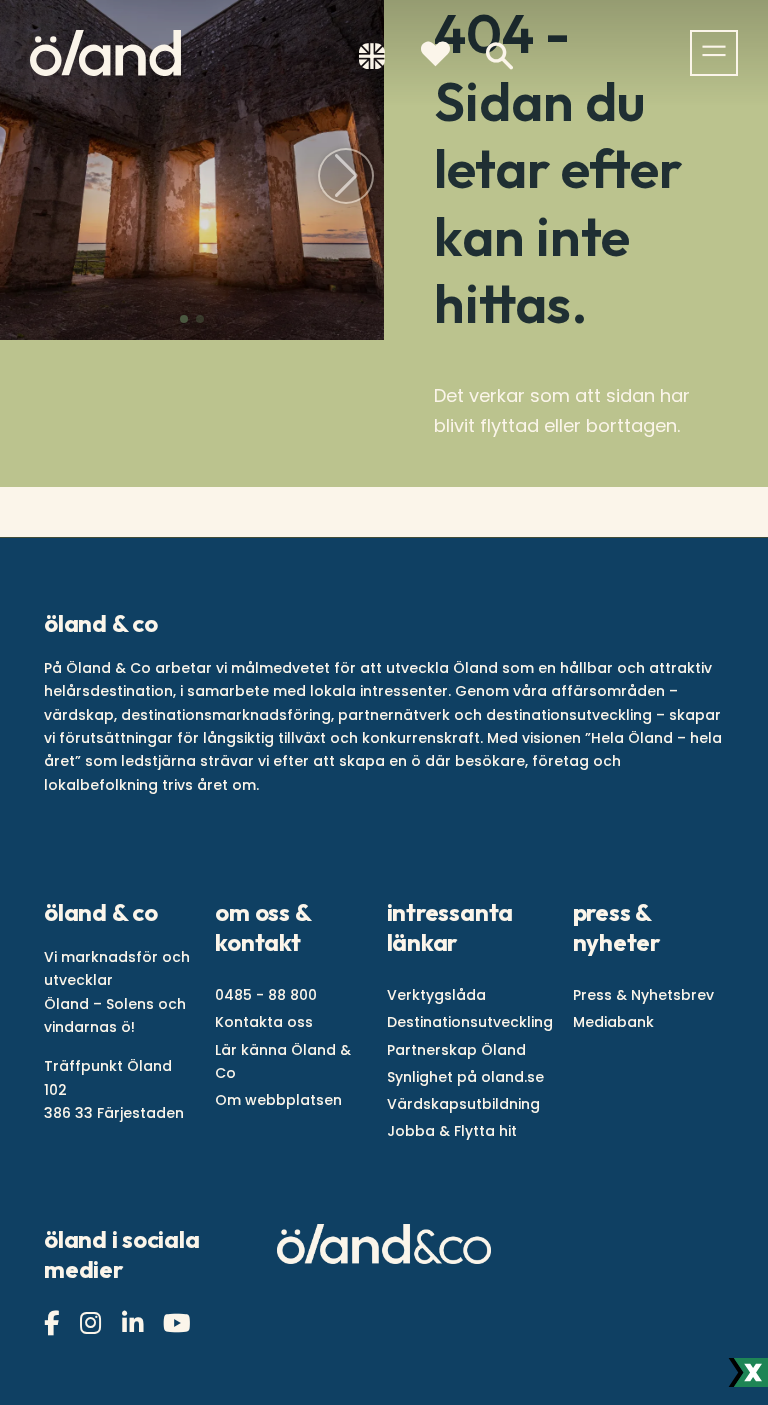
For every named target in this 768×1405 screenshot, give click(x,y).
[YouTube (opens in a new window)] (179, 1323)
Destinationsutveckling (470, 1022)
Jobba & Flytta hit (452, 1131)
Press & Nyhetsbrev (643, 995)
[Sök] (499, 56)
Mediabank (613, 1022)
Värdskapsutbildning (463, 1104)
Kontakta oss (264, 1022)
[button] (184, 319)
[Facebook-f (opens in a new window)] (54, 1323)
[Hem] (105, 53)
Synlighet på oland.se (465, 1077)
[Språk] (372, 60)
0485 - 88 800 (266, 995)
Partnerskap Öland (456, 1050)
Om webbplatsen (278, 1100)
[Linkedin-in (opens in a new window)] (135, 1323)
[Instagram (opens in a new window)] (93, 1323)
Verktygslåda (436, 995)
